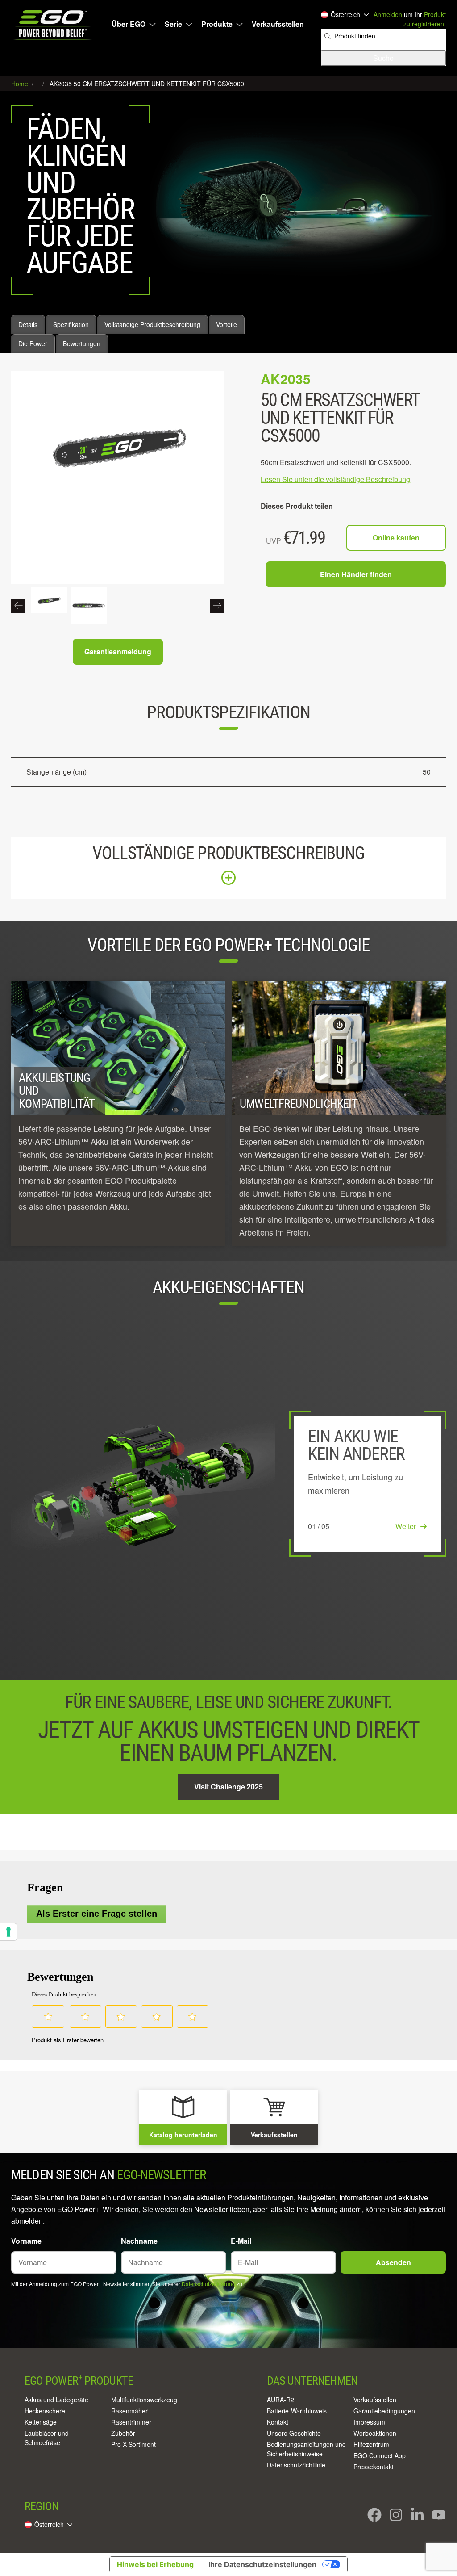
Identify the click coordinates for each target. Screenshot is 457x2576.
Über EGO (129, 24)
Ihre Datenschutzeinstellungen (262, 2564)
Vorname (26, 2241)
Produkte (217, 24)
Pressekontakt (374, 2467)
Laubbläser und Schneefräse (47, 2438)
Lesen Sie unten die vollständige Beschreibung (335, 479)
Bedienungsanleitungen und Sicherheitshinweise (306, 2449)
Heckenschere (45, 2411)
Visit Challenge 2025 (228, 1786)
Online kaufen (396, 538)
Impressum (369, 2422)
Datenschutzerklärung (208, 2284)
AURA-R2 (280, 2400)
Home (21, 84)
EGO (53, 25)
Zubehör (123, 2433)
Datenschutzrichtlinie (296, 2465)
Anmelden (388, 14)
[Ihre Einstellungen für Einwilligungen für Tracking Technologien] (8, 1932)
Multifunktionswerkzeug (144, 2400)
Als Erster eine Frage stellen (97, 1914)
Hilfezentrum (371, 2444)
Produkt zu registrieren (425, 19)
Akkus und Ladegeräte (56, 2400)
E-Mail (241, 2241)
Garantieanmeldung (118, 651)
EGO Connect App (380, 2455)
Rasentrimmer (131, 2422)
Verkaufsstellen (278, 24)
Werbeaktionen (375, 2433)
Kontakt (278, 2422)
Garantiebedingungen (384, 2411)
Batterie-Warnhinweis (297, 2411)
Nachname (139, 2241)
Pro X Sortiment (133, 2444)
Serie (173, 24)
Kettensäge (41, 2422)
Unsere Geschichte (294, 2433)
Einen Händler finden (356, 574)
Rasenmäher (129, 2411)
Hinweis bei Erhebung (155, 2564)
